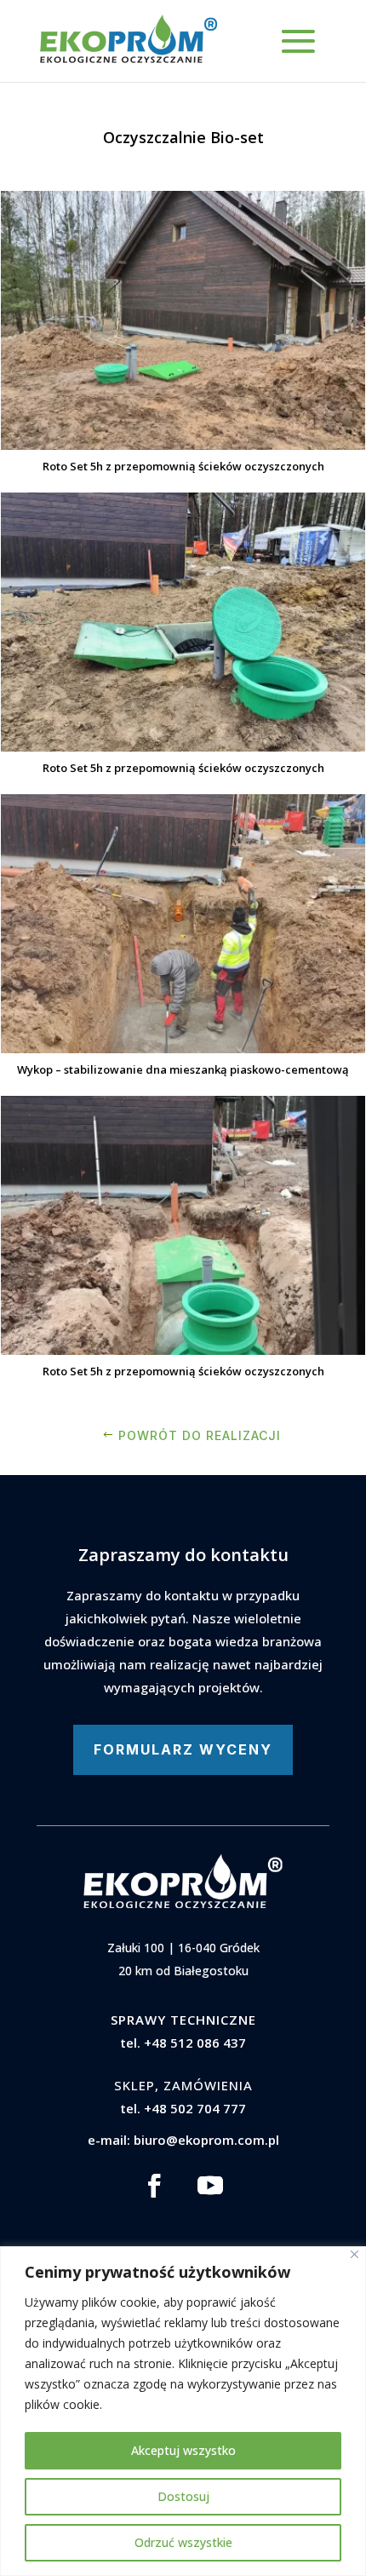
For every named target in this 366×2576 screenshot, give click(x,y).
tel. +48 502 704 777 (183, 2108)
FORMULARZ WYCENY (183, 1749)
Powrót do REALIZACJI (200, 1435)
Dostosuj (183, 2496)
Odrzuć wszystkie (183, 2542)
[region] (183, 2411)
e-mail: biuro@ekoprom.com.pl (183, 2140)
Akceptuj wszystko (183, 2450)
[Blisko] (355, 2254)
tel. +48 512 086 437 (183, 2043)
